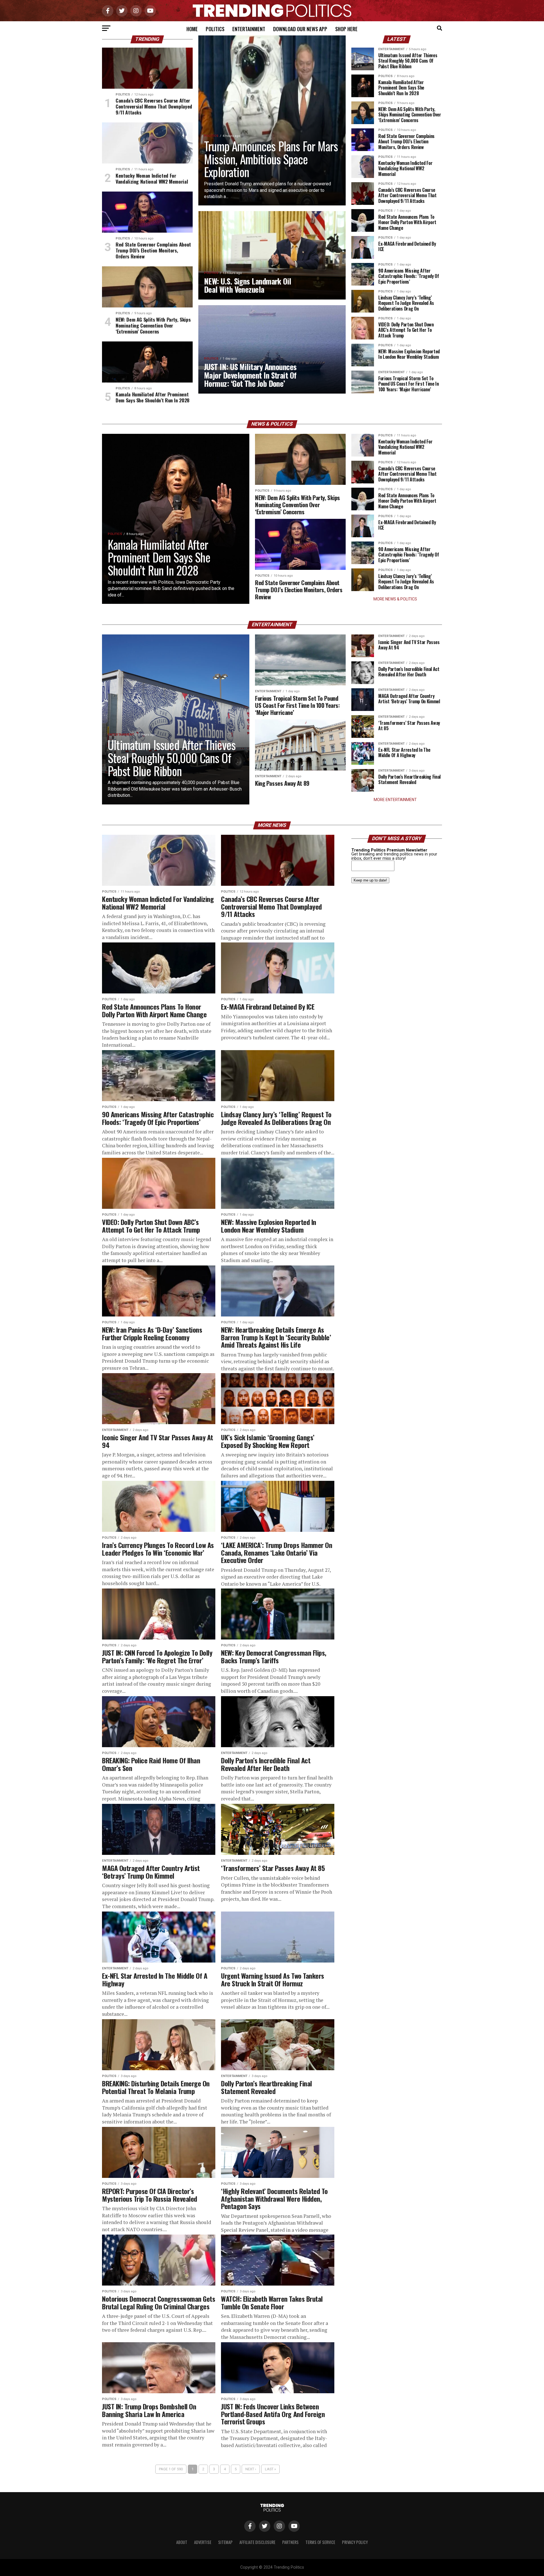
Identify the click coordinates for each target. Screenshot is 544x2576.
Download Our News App (300, 29)
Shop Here (346, 29)
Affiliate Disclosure (257, 2542)
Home (192, 29)
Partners (290, 2542)
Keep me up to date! (370, 880)
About (182, 2542)
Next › (251, 2469)
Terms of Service (320, 2542)
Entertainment (249, 29)
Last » (270, 2469)
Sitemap (225, 2542)
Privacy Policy (355, 2542)
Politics (215, 29)
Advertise (203, 2542)
